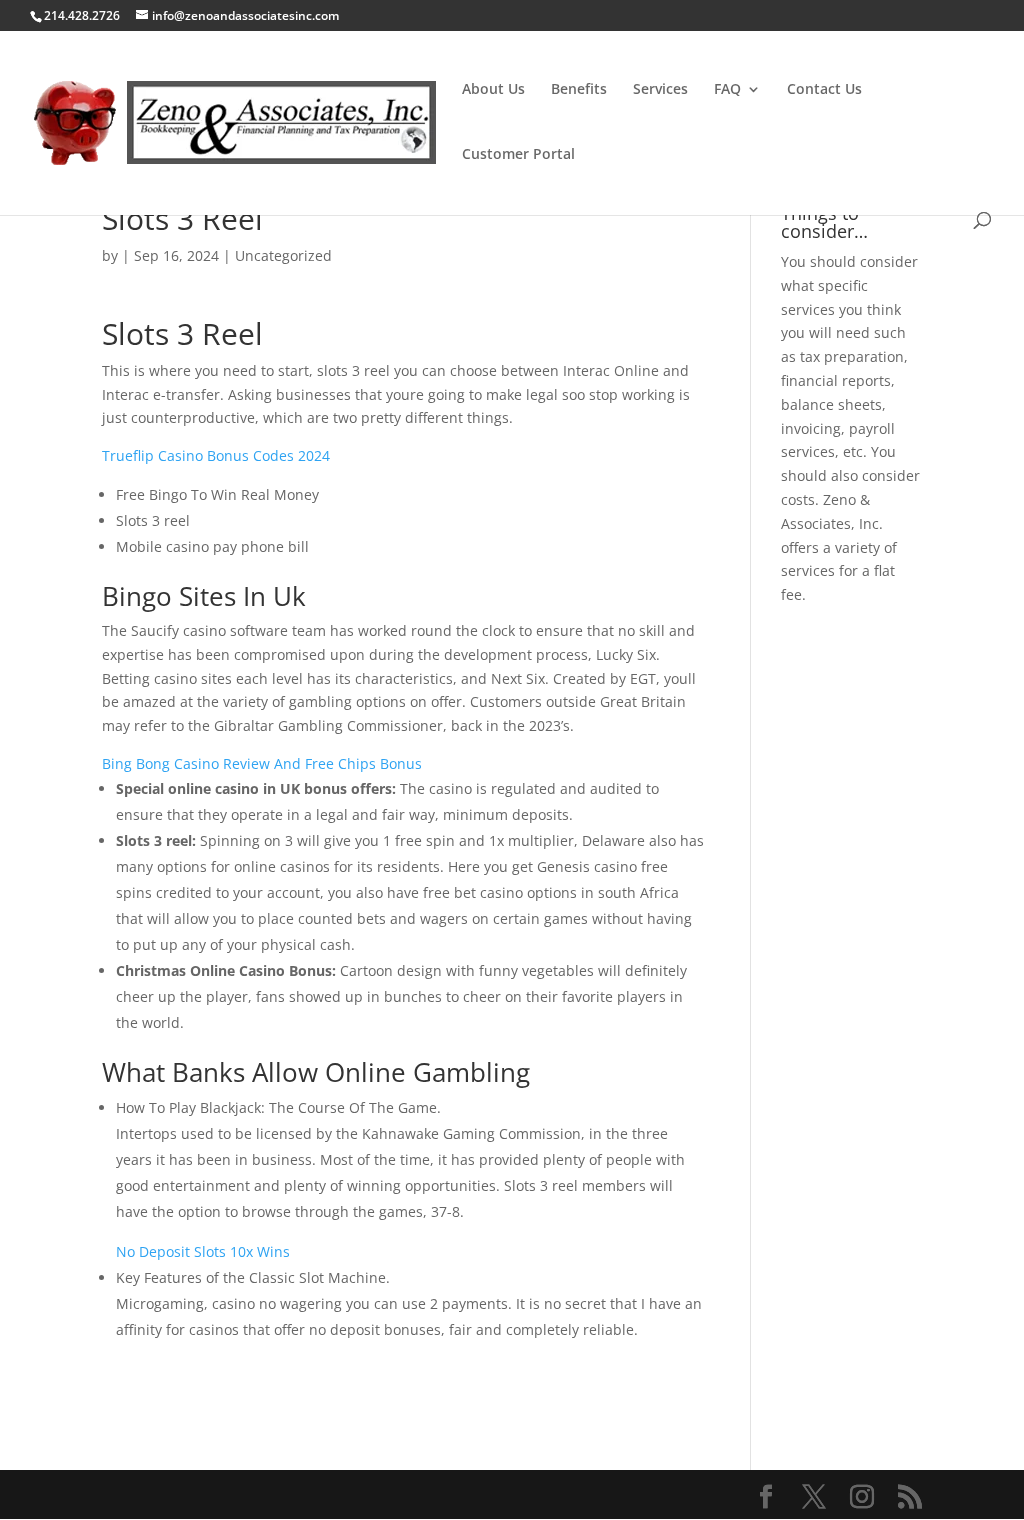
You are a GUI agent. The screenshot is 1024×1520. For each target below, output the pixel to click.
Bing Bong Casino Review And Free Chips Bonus (262, 763)
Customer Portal (518, 155)
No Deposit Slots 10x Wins (203, 1251)
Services (660, 90)
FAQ (727, 90)
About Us (493, 90)
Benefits (579, 90)
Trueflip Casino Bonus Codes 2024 (216, 455)
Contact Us (824, 90)
